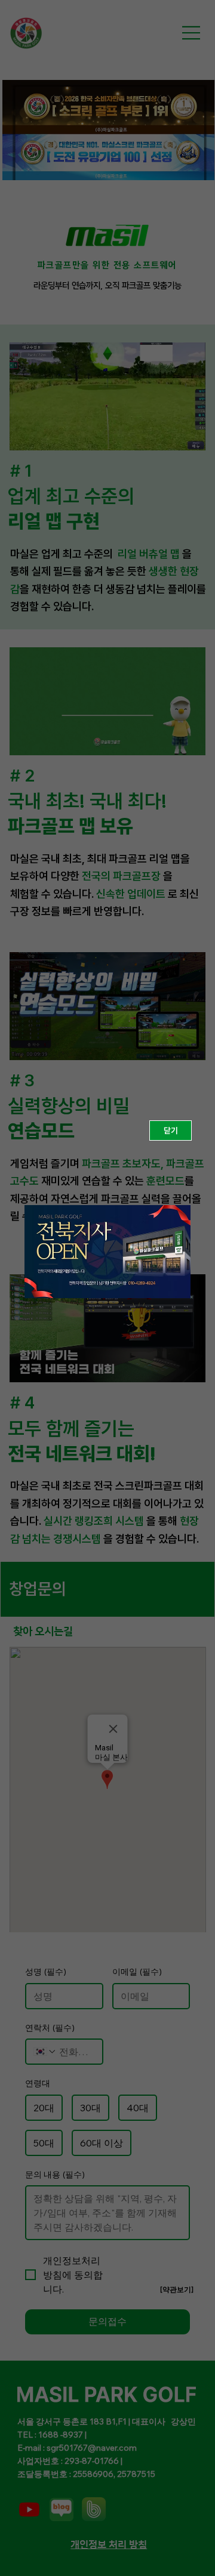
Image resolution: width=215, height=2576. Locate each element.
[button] (171, 1131)
